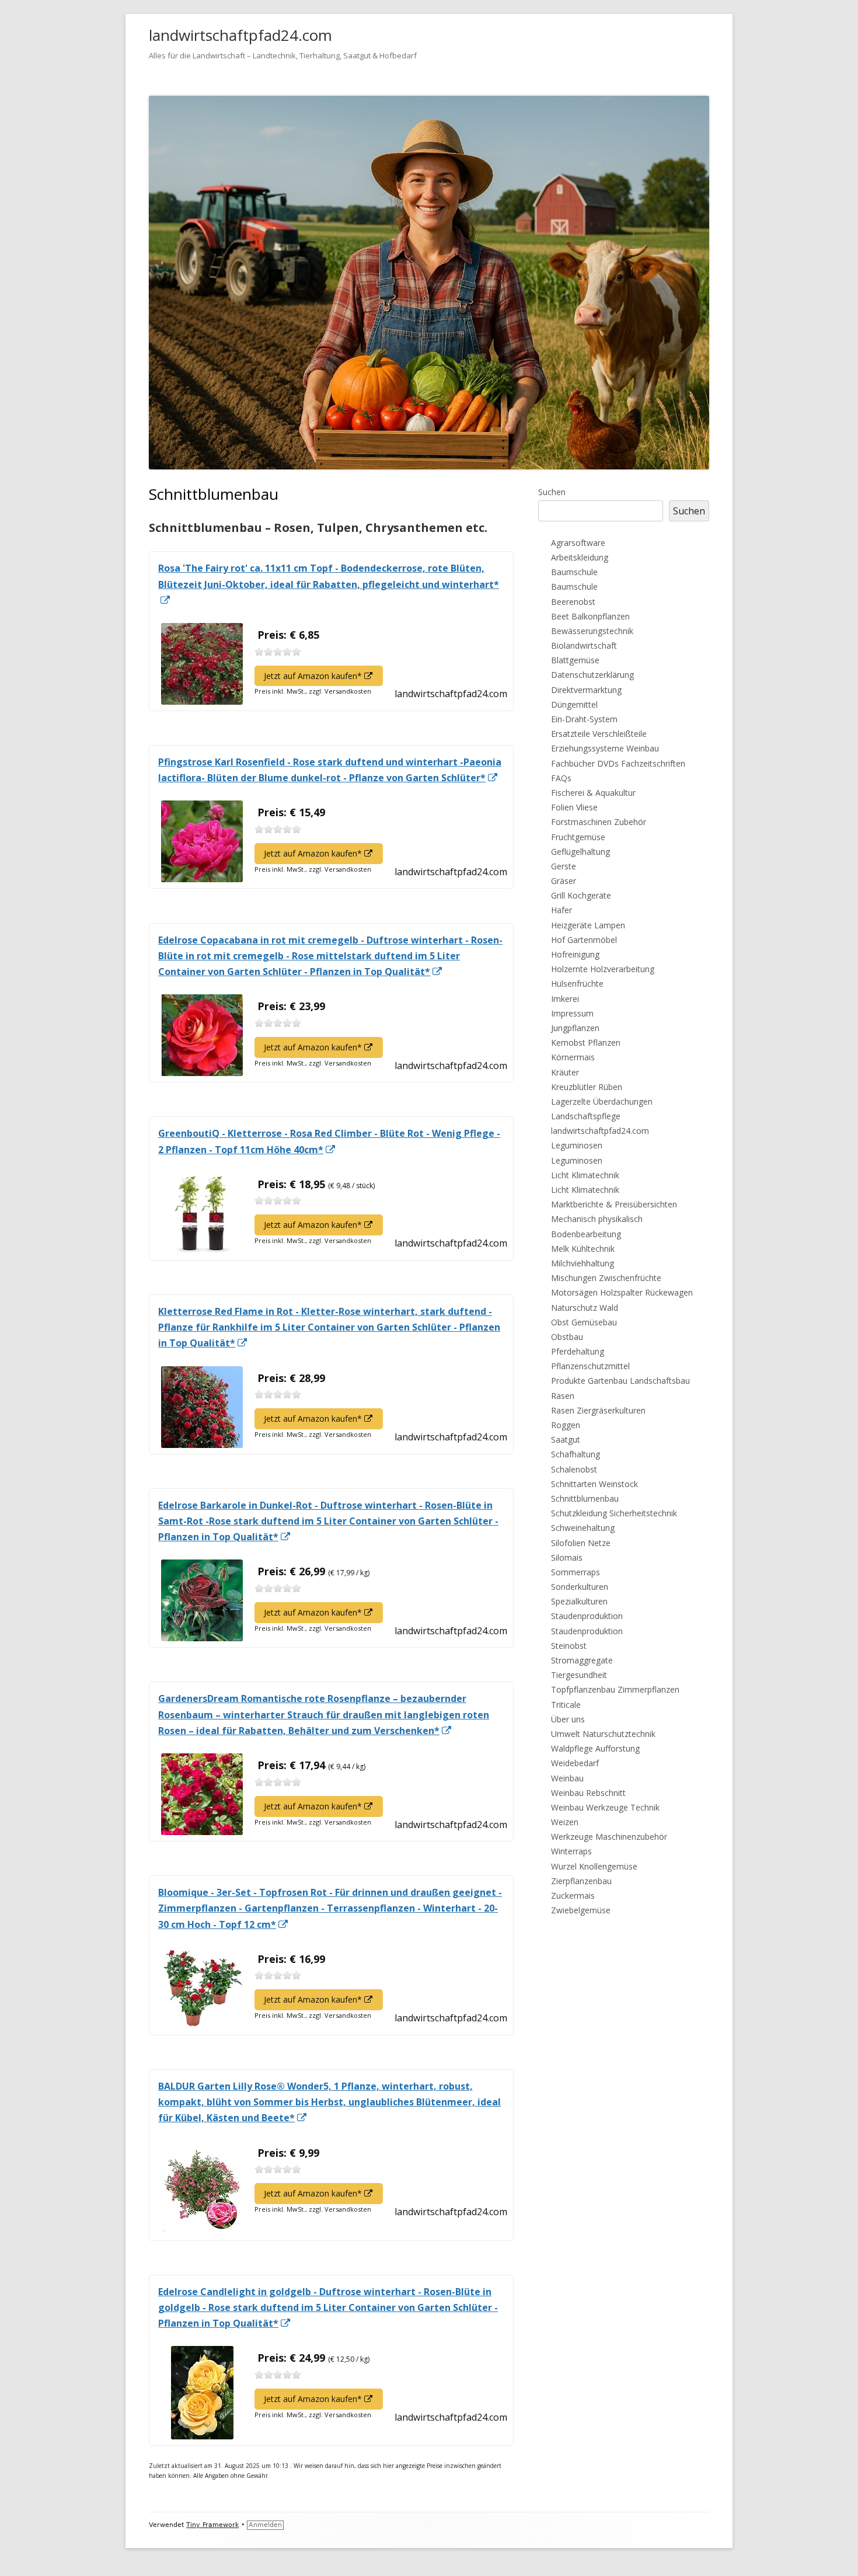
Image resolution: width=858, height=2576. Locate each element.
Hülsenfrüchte (577, 984)
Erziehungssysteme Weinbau (605, 748)
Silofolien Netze (581, 1543)
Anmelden (265, 2525)
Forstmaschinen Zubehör (599, 822)
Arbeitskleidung (580, 557)
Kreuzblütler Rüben (587, 1087)
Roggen (566, 1425)
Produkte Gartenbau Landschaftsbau (620, 1381)
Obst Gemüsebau (584, 1322)
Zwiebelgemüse (581, 1910)
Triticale (566, 1705)
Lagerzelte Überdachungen (602, 1101)
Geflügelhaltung (580, 852)
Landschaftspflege (586, 1116)
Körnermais (573, 1057)
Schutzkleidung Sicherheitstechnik (614, 1513)
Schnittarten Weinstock (594, 1484)
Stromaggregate (582, 1660)
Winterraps (571, 1851)
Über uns (568, 1719)
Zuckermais (573, 1896)
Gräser (564, 881)
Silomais (567, 1557)
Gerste (564, 866)
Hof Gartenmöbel (584, 940)
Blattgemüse (575, 660)
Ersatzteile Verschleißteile (599, 734)
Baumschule (574, 572)
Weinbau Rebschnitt (588, 1793)
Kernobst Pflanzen (586, 1042)
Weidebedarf (575, 1763)
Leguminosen (577, 1145)
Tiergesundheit (579, 1675)
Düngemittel (574, 704)
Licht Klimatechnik (585, 1175)
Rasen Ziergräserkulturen (598, 1410)
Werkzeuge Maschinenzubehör (609, 1837)
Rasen (563, 1396)
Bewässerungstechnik (592, 631)
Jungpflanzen (575, 1028)
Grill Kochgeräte (581, 895)
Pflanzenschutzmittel (590, 1366)
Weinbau (567, 1778)
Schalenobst (574, 1469)
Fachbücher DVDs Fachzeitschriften (618, 763)
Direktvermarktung (586, 690)
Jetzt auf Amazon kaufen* (323, 678)
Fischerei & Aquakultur (593, 793)
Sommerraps (576, 1572)
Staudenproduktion (587, 1616)
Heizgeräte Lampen (588, 925)
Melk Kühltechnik (583, 1249)
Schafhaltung (576, 1454)
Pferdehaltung (578, 1351)
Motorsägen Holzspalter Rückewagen (622, 1292)
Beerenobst (573, 602)
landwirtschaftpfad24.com (240, 35)
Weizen (565, 1822)
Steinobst (569, 1646)
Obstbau (567, 1337)
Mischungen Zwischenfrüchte (606, 1278)
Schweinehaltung (583, 1528)
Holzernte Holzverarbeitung (603, 969)
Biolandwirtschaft (584, 645)
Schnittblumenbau (585, 1498)
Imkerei (565, 999)
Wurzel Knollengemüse (594, 1866)
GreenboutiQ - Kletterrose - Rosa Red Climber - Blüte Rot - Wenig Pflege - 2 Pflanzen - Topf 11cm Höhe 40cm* (329, 1142)
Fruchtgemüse (578, 837)
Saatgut (566, 1440)
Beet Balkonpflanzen (590, 616)
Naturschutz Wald (585, 1308)
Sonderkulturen (580, 1587)
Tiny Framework (212, 2525)
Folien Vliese (574, 807)
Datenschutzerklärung (592, 675)
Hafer (561, 910)
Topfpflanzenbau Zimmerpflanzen (615, 1689)
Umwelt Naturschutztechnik (603, 1734)
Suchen (552, 492)
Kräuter (565, 1072)
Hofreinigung (575, 954)
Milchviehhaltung (583, 1263)
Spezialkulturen (579, 1601)
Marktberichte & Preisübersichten (614, 1204)
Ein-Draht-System (584, 719)
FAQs (561, 778)
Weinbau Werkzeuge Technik (605, 1807)
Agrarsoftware (578, 543)
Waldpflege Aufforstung (595, 1748)
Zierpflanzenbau (581, 1881)
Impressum (572, 1013)
